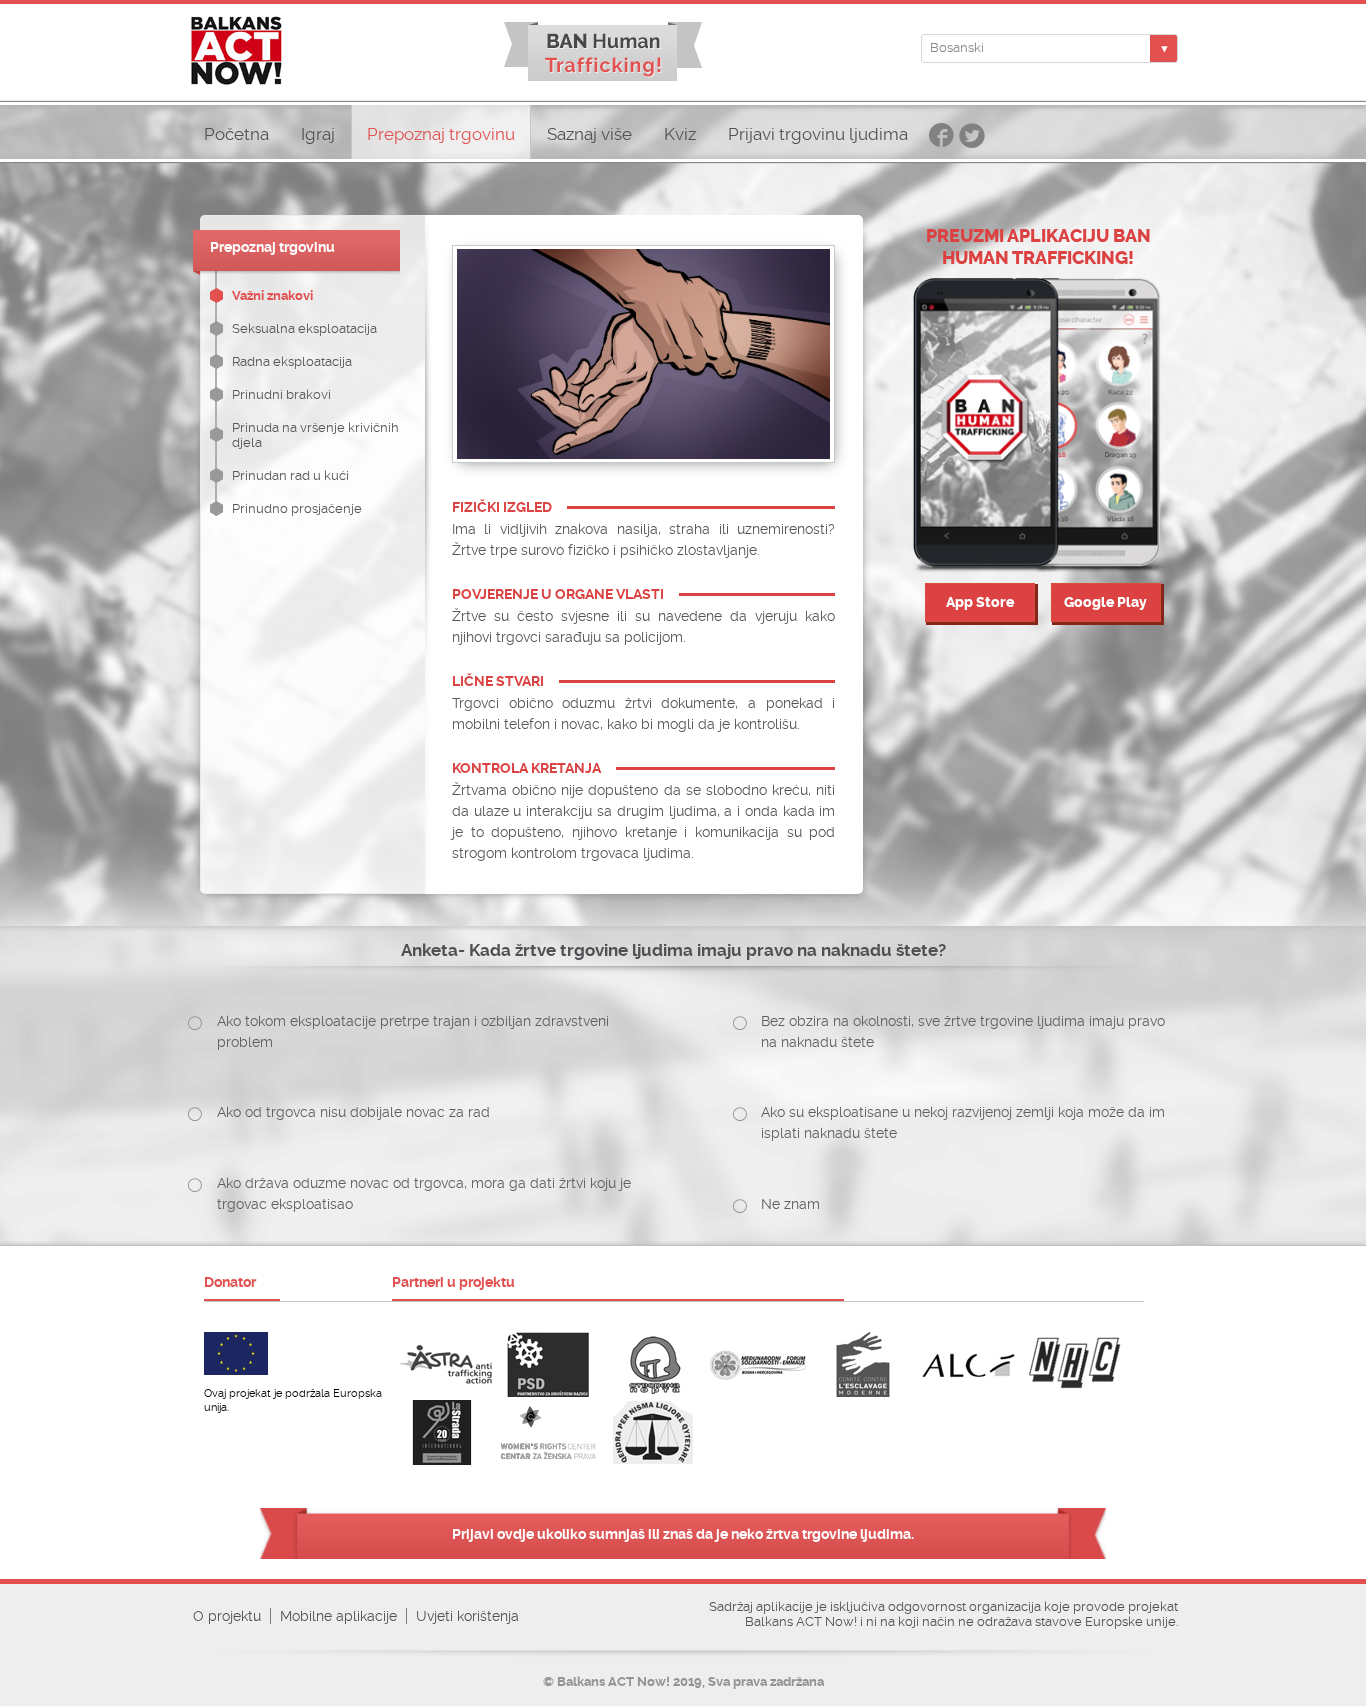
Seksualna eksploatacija (304, 328)
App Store (980, 602)
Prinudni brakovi (281, 394)
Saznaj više (589, 134)
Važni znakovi (272, 295)
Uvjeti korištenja (467, 1616)
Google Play (1105, 602)
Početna (236, 134)
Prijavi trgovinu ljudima (818, 134)
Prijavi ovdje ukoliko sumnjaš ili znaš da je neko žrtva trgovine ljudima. (683, 1534)
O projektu (227, 1616)
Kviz (680, 134)
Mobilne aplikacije (338, 1616)
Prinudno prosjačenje (297, 508)
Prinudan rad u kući (290, 475)
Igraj (318, 134)
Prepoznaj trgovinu (441, 134)
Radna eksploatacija (292, 361)
